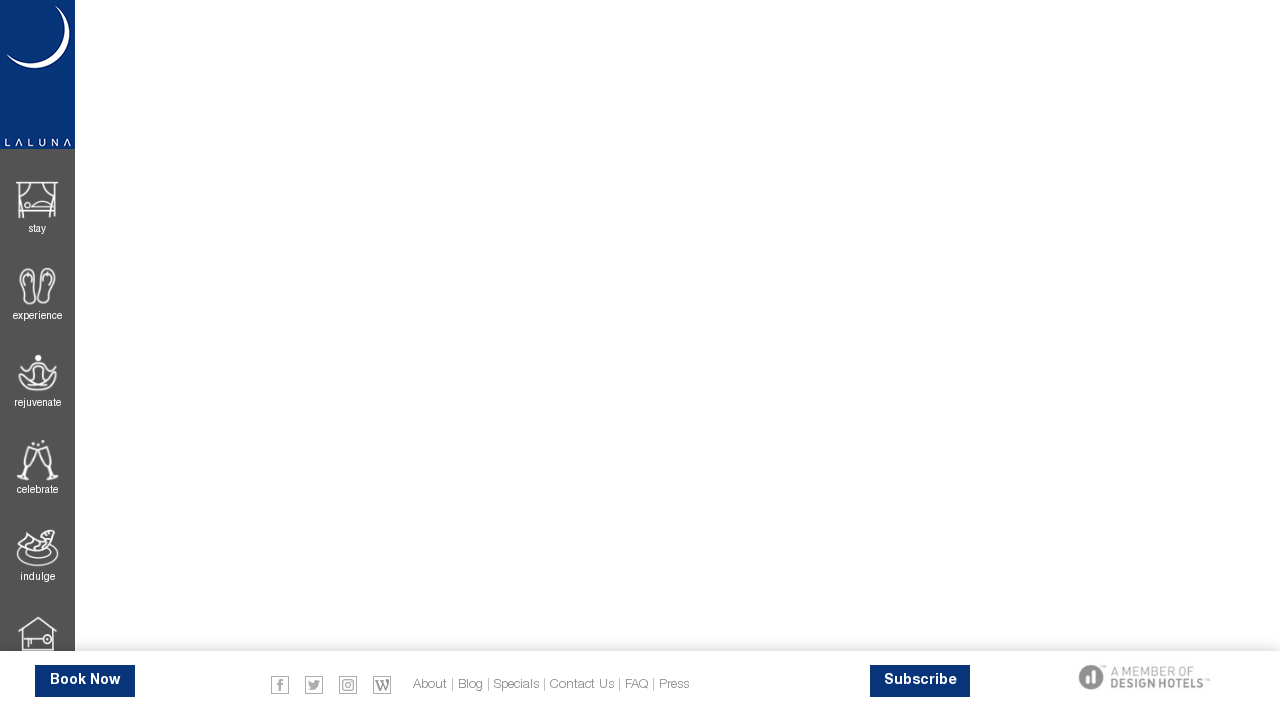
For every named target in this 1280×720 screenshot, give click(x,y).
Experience (37, 315)
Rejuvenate (37, 402)
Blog (470, 684)
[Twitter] (314, 684)
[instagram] (348, 684)
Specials (516, 684)
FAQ (636, 684)
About (430, 684)
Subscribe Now (920, 685)
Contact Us (582, 684)
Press (674, 684)
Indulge (37, 576)
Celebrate (37, 489)
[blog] (382, 684)
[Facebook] (280, 684)
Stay (37, 228)
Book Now (85, 680)
